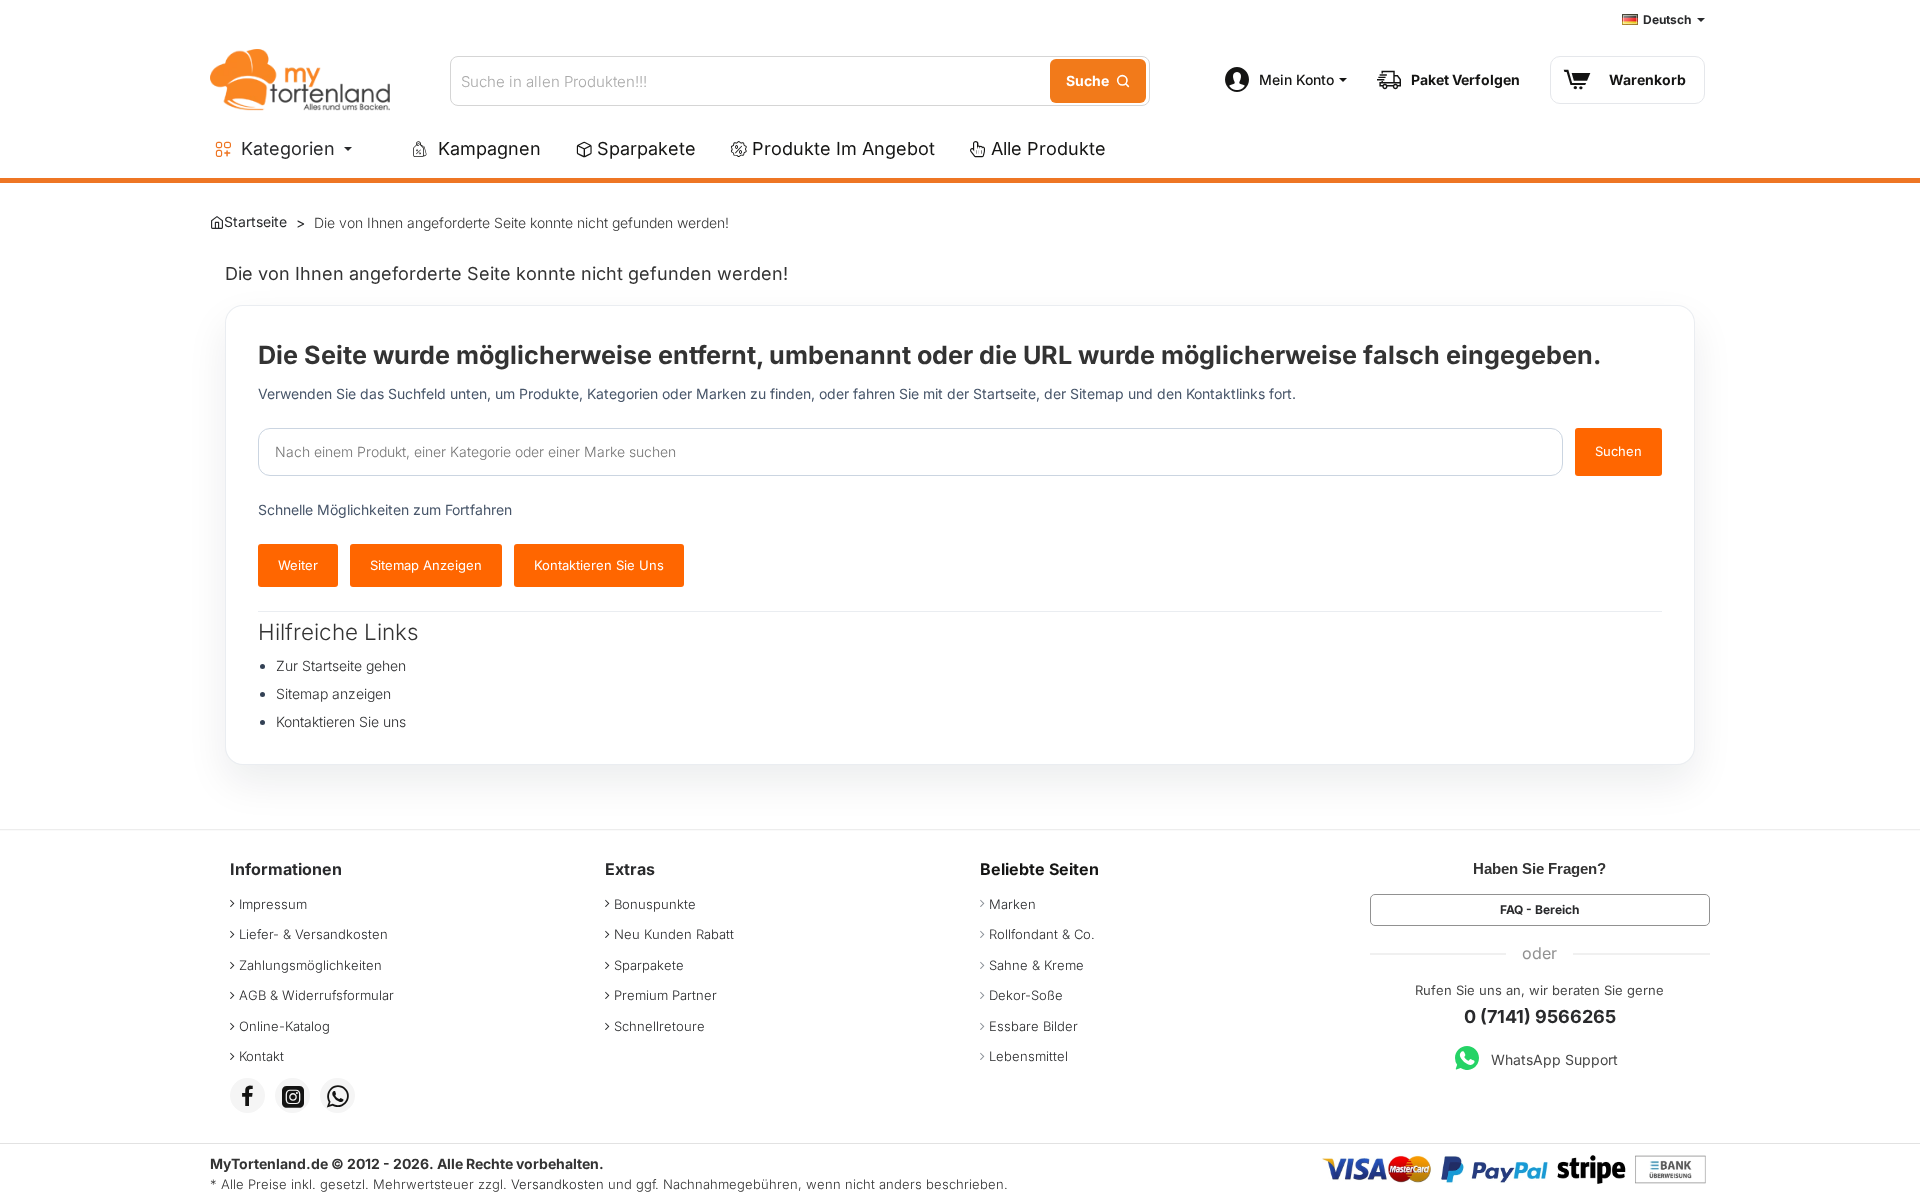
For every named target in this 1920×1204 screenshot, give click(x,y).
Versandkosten (557, 1184)
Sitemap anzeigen (426, 565)
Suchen (1618, 451)
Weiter (298, 565)
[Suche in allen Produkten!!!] (1098, 81)
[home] (248, 222)
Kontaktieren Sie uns (599, 565)
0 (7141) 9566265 (1540, 1016)
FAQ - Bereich (1539, 909)
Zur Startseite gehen (341, 665)
